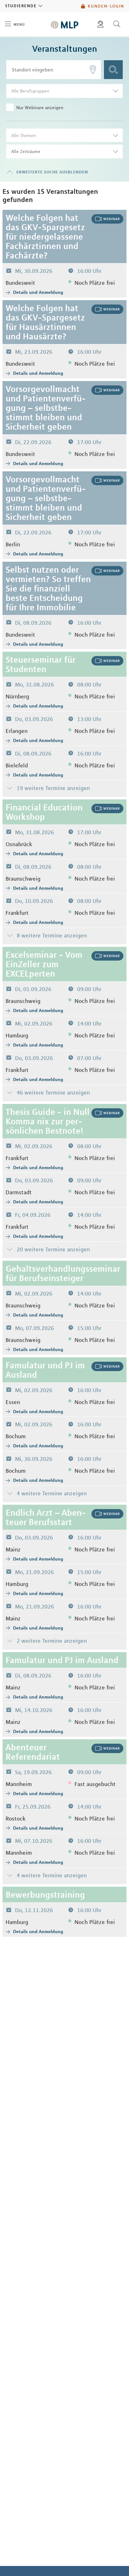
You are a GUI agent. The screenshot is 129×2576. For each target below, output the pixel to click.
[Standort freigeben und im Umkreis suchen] (93, 70)
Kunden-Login (106, 6)
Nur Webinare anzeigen (40, 108)
